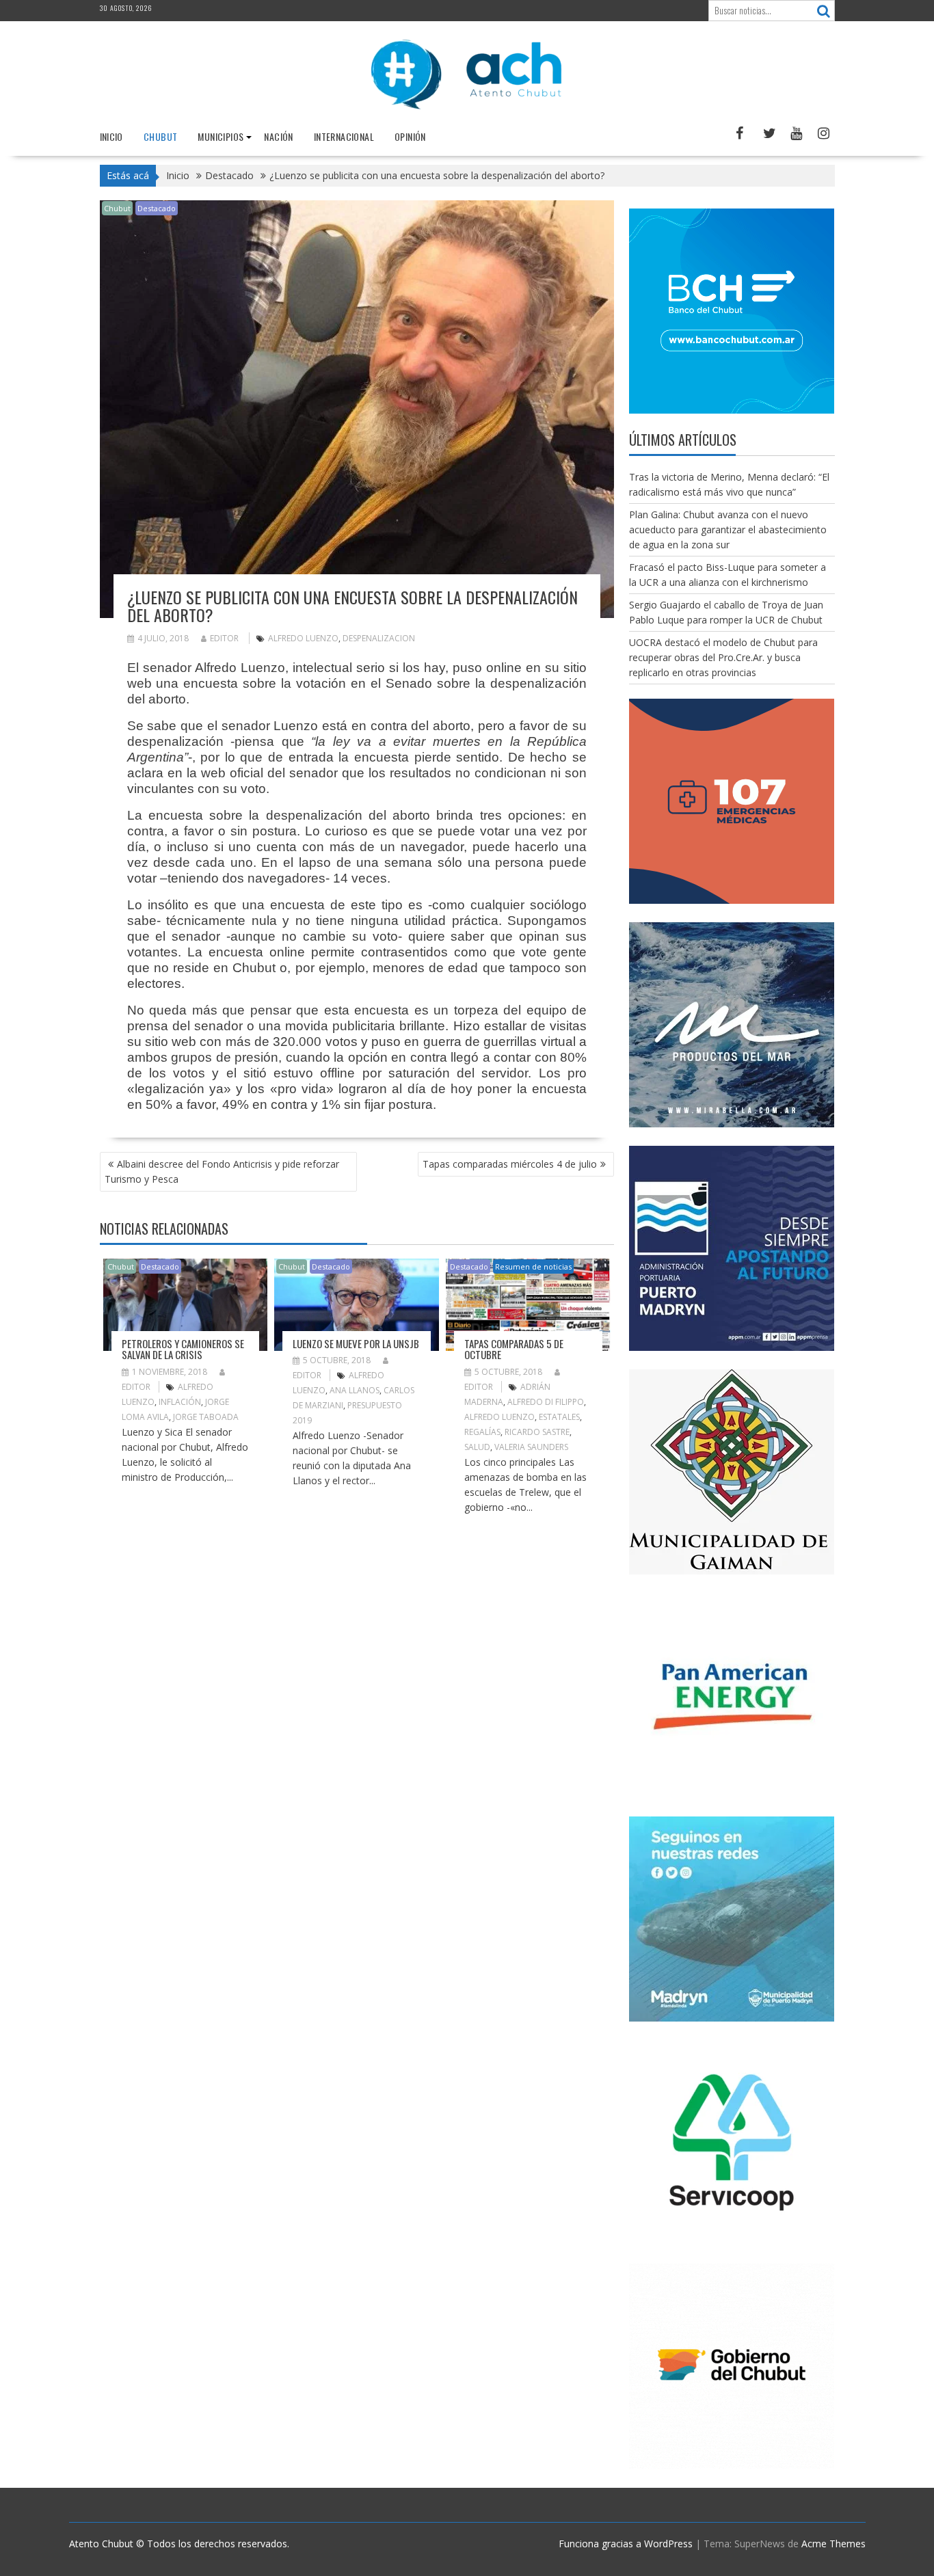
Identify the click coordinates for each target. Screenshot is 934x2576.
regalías (482, 1432)
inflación (180, 1402)
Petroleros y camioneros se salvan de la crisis (183, 1349)
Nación (278, 136)
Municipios (221, 136)
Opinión (410, 136)
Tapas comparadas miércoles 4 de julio (510, 1164)
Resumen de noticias (533, 1266)
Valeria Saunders (531, 1447)
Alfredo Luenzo (303, 638)
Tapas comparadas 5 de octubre (514, 1349)
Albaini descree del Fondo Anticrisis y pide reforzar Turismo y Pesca (222, 1171)
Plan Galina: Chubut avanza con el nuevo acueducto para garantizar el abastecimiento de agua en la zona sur (728, 529)
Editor (224, 638)
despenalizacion (379, 638)
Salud (477, 1447)
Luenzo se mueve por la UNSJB (356, 1343)
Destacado (157, 208)
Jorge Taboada (206, 1417)
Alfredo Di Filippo (546, 1402)
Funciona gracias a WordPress (626, 2544)
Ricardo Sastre (537, 1432)
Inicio (111, 136)
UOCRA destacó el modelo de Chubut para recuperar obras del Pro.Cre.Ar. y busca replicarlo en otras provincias (723, 657)
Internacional (344, 136)
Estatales (559, 1417)
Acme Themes (833, 2544)
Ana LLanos (355, 1390)
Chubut (160, 136)
